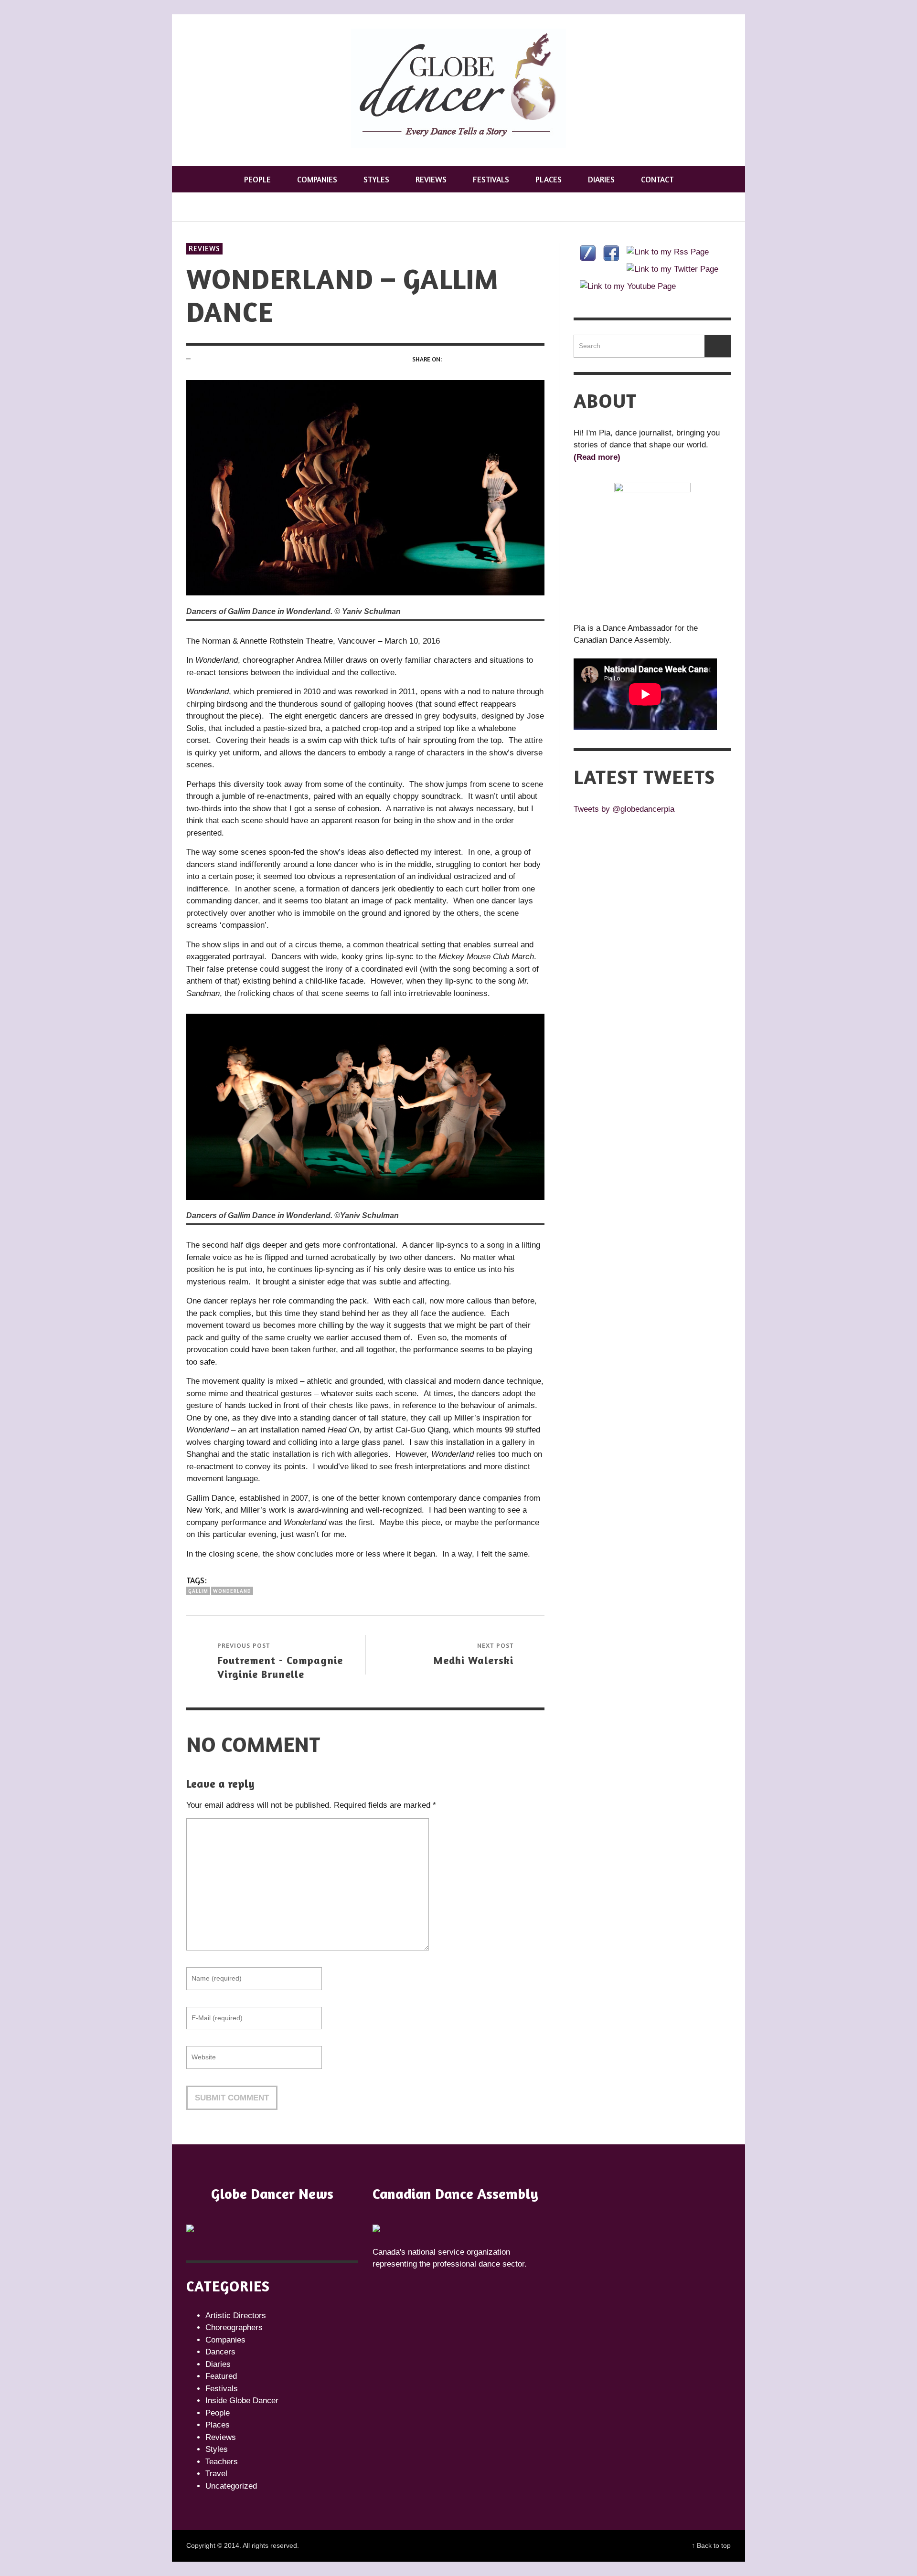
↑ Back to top (711, 2545)
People (218, 2413)
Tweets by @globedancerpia (624, 809)
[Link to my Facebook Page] (611, 253)
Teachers (222, 2462)
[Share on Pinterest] (504, 359)
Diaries (218, 2364)
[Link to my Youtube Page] (628, 286)
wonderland (232, 1591)
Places (218, 2425)
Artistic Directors (236, 2316)
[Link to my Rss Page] (668, 252)
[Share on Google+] (487, 359)
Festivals (222, 2389)
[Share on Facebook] (453, 359)
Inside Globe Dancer (242, 2401)
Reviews (204, 249)
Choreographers (234, 2327)
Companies (225, 2340)
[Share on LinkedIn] (538, 359)
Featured (221, 2376)
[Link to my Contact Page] (588, 253)
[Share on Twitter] (470, 359)
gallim (198, 1591)
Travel (216, 2474)
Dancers (220, 2352)
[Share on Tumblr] (521, 359)
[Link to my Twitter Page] (672, 269)
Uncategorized (231, 2486)
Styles (217, 2449)
